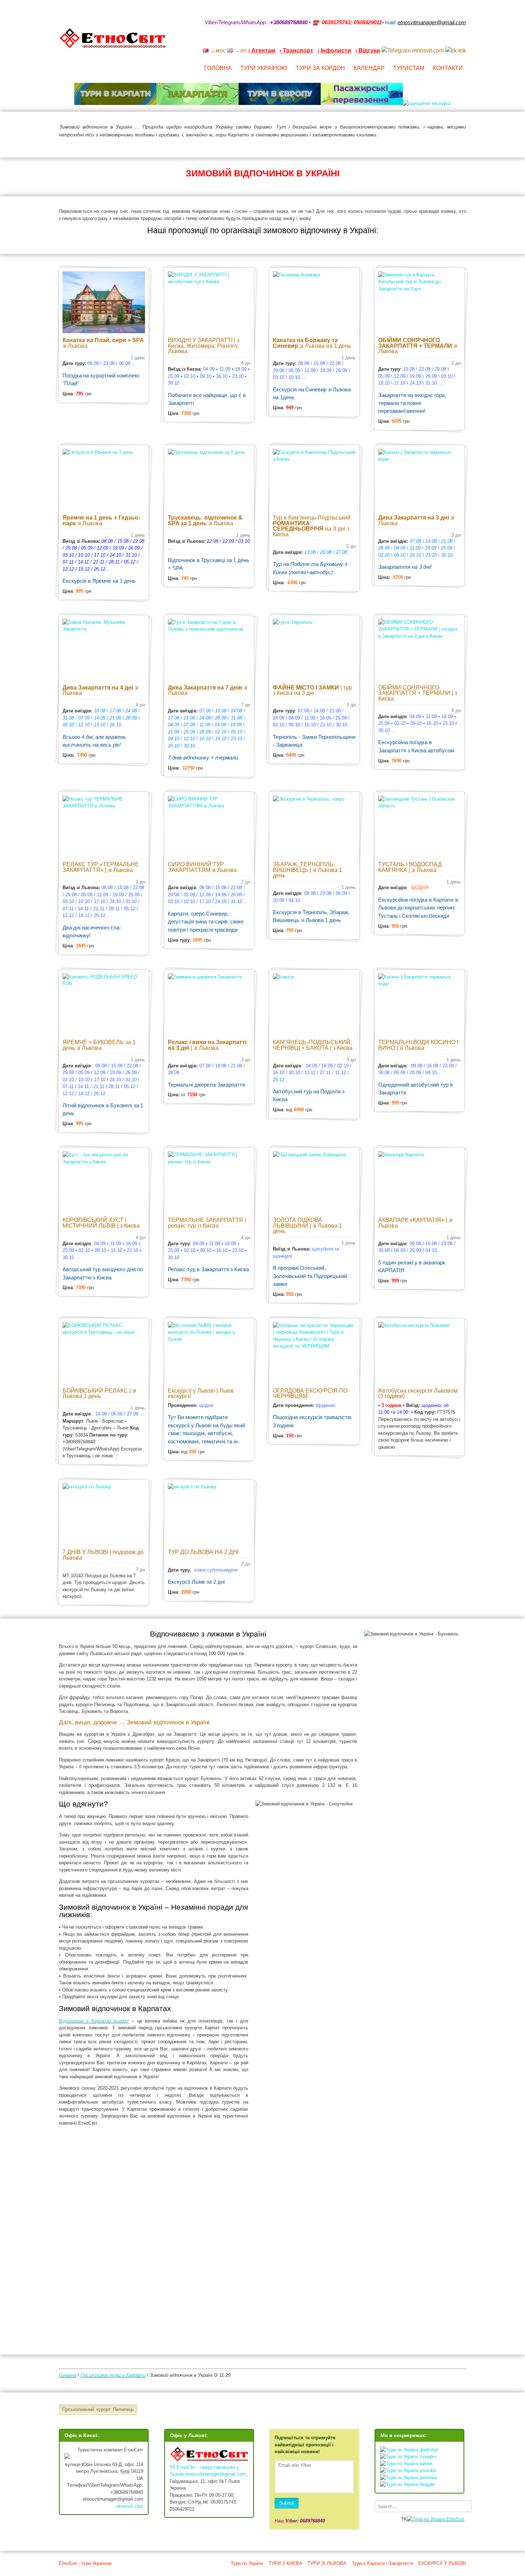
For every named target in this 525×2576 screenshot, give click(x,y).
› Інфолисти (334, 51)
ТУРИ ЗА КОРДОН (320, 68)
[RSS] (407, 41)
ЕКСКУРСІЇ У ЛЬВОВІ (442, 2563)
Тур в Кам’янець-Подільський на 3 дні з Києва (312, 526)
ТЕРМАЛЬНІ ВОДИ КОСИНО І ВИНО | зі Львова (418, 1045)
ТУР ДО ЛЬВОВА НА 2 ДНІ (203, 1552)
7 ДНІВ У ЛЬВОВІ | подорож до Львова (103, 1555)
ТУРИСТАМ (409, 68)
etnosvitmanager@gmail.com (216, 2474)
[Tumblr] (445, 41)
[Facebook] (435, 41)
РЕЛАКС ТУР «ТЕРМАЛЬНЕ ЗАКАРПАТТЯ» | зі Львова (101, 867)
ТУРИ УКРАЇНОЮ (264, 68)
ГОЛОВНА (218, 68)
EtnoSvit (455, 2519)
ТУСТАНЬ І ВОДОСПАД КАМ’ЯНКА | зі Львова (410, 867)
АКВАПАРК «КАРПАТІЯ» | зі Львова (415, 1223)
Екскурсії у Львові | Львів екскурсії (201, 1394)
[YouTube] (426, 41)
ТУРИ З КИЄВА (285, 2563)
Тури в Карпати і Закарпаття (382, 2563)
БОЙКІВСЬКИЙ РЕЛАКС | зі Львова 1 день (99, 1394)
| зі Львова (207, 1045)
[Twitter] (454, 41)
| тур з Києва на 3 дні (312, 690)
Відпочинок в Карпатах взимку (94, 2021)
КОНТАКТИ (448, 68)
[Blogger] (463, 41)
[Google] (417, 41)
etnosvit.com (130, 2506)
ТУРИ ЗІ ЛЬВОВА (327, 2563)
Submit (287, 2503)
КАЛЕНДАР (369, 68)
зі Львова (103, 343)
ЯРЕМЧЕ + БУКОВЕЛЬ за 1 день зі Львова (99, 1045)
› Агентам (262, 51)
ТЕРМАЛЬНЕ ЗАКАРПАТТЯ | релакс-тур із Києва (207, 1223)
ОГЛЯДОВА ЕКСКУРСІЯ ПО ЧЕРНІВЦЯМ (310, 1394)
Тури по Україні (247, 2563)
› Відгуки (368, 51)
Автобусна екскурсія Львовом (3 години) (418, 1394)
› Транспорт (296, 51)
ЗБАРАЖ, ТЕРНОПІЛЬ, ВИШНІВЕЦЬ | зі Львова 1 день (307, 870)
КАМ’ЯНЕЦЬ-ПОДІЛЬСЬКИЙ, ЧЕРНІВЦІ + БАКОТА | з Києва (313, 1045)
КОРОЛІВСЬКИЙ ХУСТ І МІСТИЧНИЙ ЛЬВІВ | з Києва (101, 1223)
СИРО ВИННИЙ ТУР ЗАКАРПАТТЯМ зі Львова (202, 867)
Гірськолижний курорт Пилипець (98, 2409)
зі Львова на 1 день (312, 343)
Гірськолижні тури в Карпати (113, 2375)
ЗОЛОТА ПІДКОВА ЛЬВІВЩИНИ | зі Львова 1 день (307, 1226)
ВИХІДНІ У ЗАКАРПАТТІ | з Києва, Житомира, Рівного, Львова (204, 346)
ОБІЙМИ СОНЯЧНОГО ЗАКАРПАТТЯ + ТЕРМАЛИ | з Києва (418, 693)
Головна (67, 2375)
